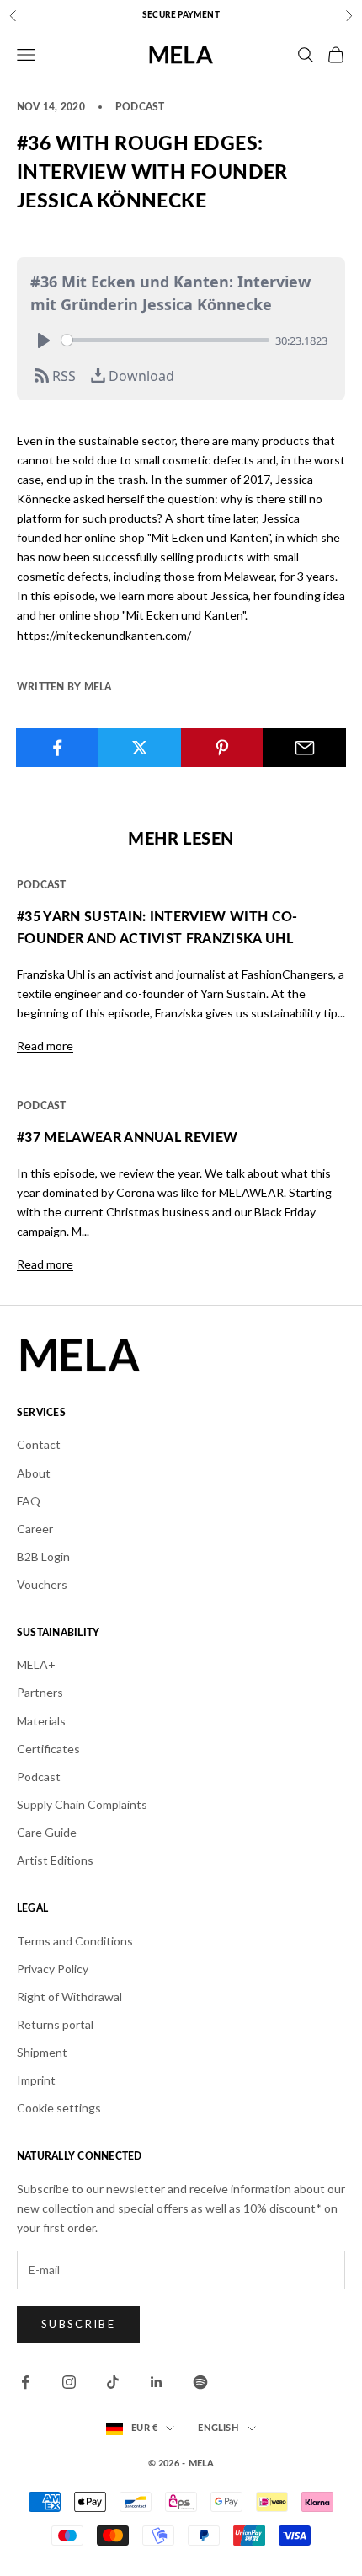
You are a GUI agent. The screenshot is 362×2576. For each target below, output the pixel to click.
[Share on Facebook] (58, 748)
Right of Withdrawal (69, 1996)
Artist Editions (55, 1860)
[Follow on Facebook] (25, 2382)
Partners (40, 1692)
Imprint (36, 2080)
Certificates (48, 1749)
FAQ (29, 1501)
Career (35, 1529)
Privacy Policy (53, 1969)
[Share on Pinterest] (223, 748)
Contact (39, 1444)
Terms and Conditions (75, 1941)
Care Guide (47, 1832)
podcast (140, 107)
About (34, 1473)
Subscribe (78, 2324)
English (218, 2428)
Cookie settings (59, 2108)
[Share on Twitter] (140, 748)
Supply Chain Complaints (82, 1804)
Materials (41, 1721)
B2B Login (43, 1556)
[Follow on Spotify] (200, 2382)
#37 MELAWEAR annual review (127, 1138)
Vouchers (42, 1584)
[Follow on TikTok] (113, 2382)
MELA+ (36, 1664)
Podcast (39, 1776)
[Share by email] (304, 748)
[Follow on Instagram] (69, 2382)
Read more (45, 1046)
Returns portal (55, 2024)
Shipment (42, 2052)
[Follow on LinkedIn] (157, 2382)
